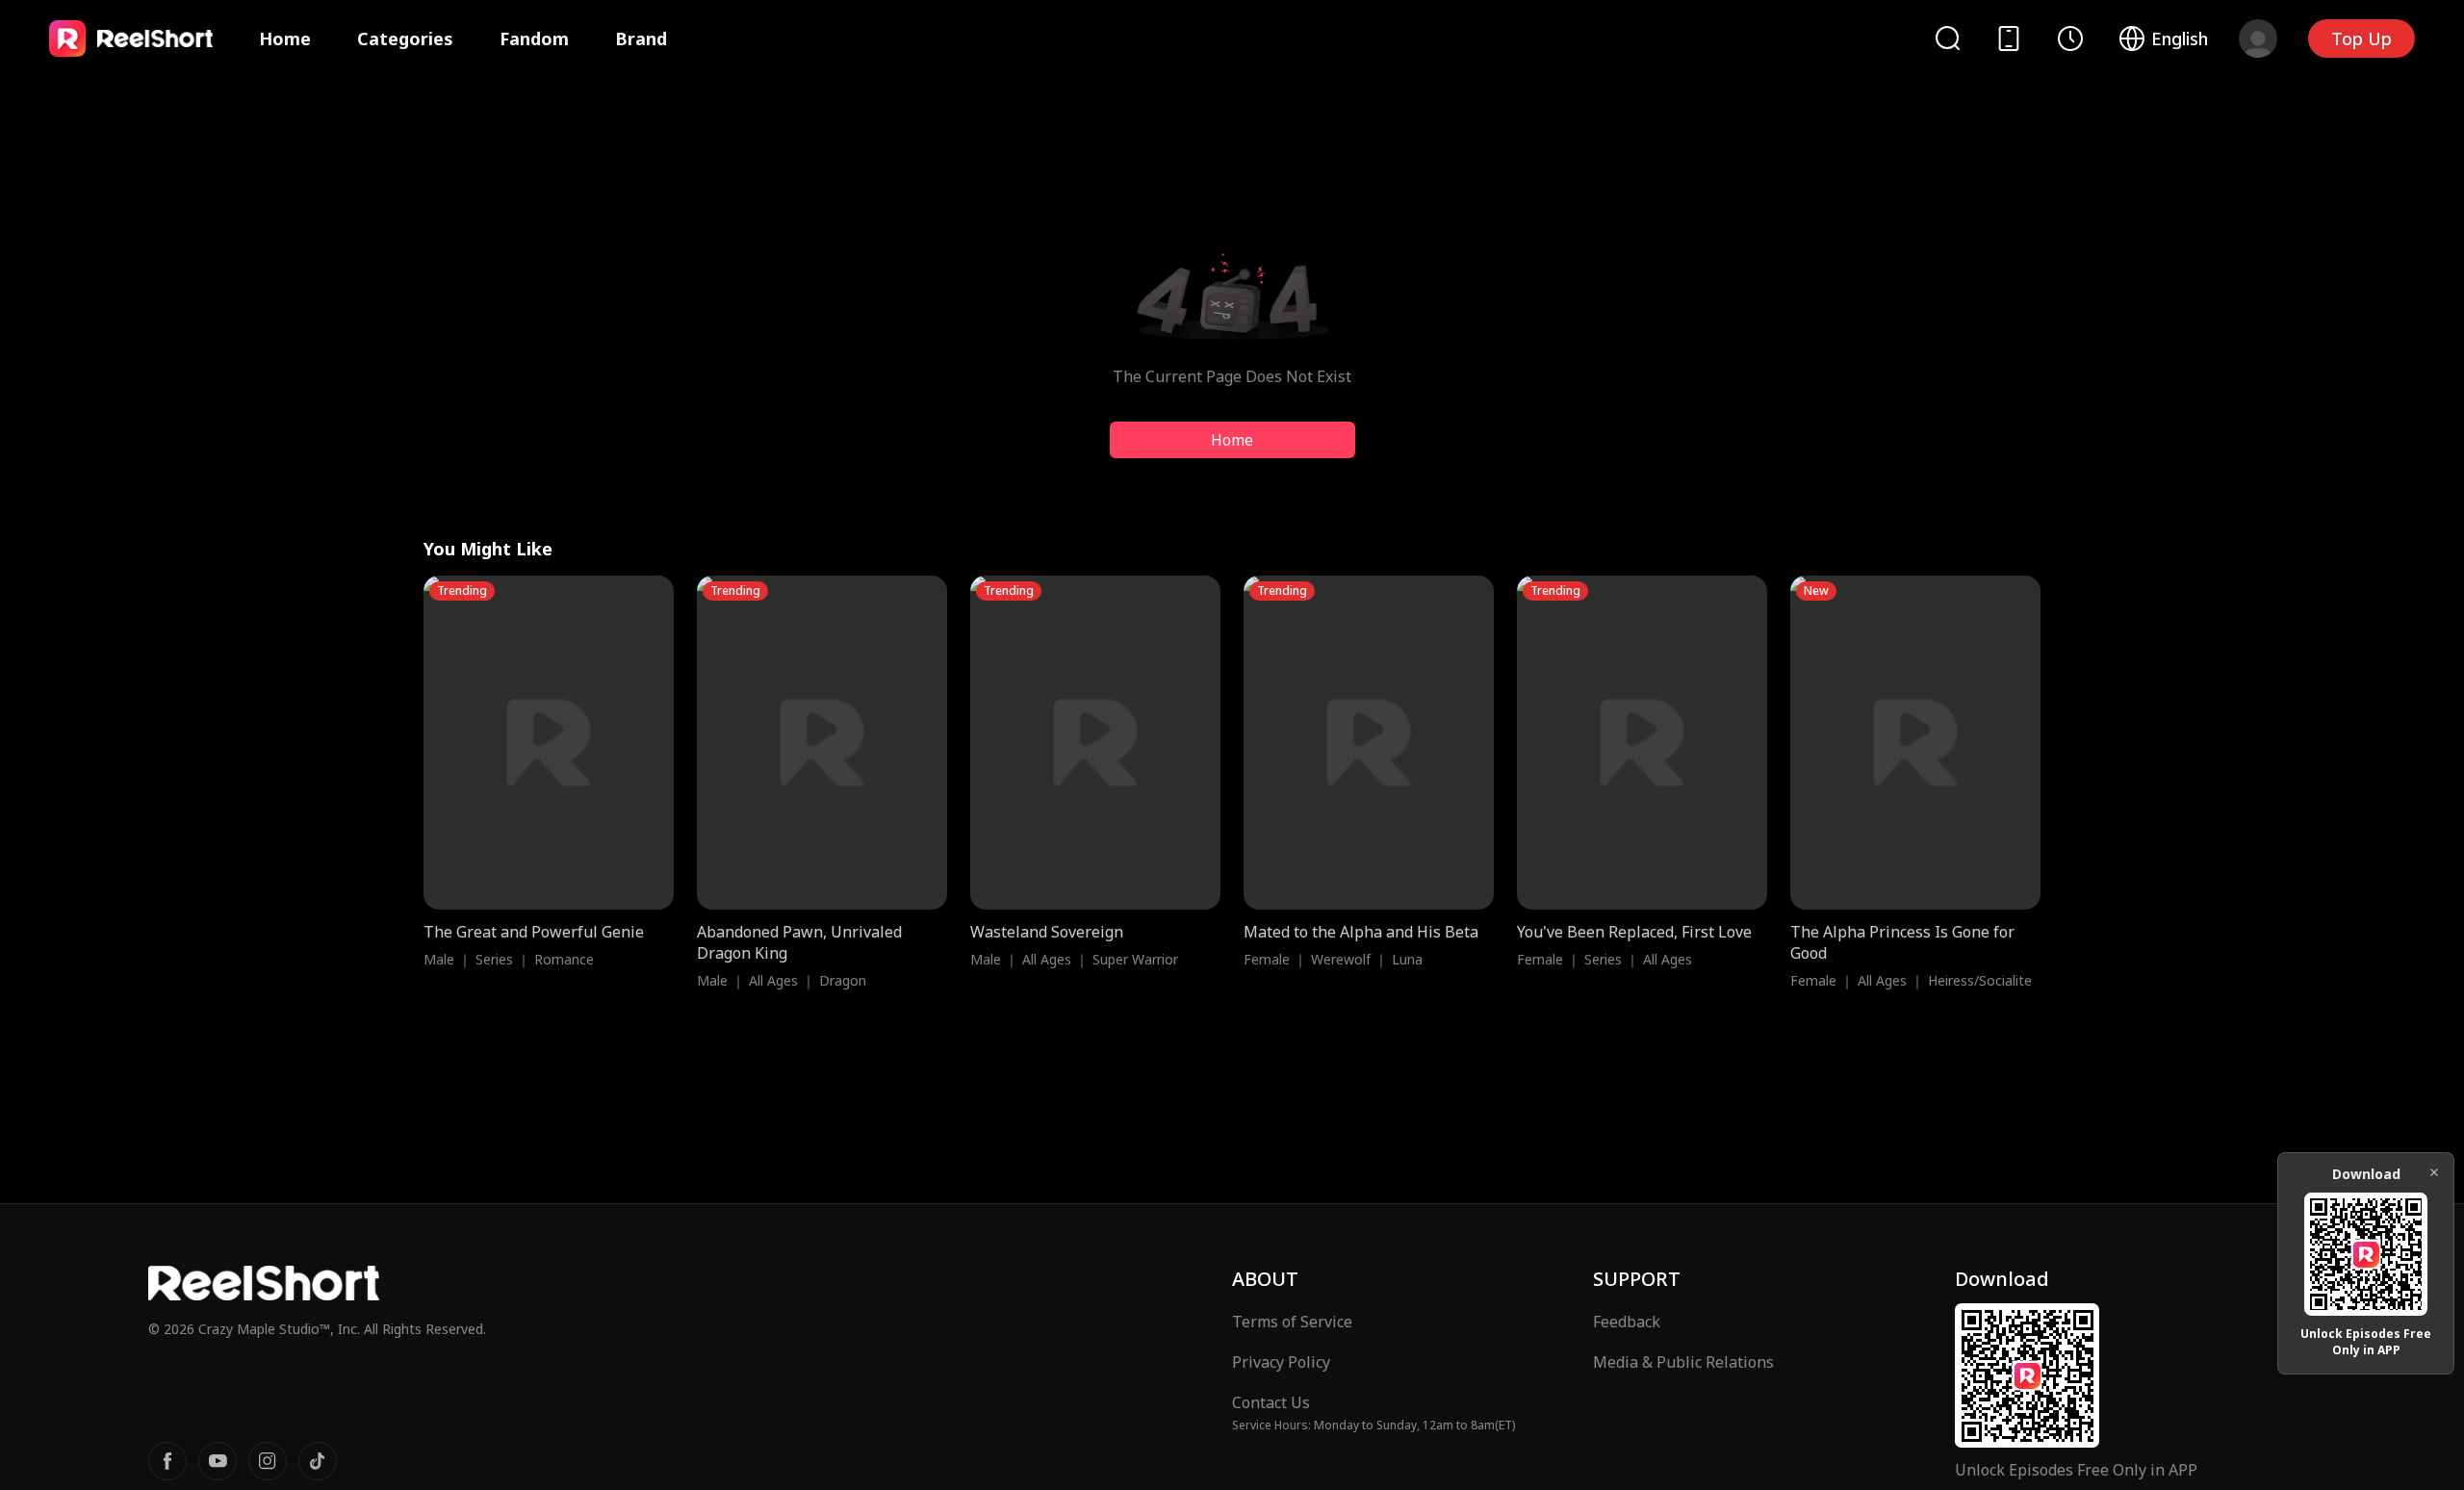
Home (285, 39)
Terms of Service (1292, 1322)
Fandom (534, 39)
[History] (2070, 39)
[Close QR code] (2434, 1172)
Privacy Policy (1281, 1362)
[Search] (1947, 38)
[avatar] (2258, 39)
